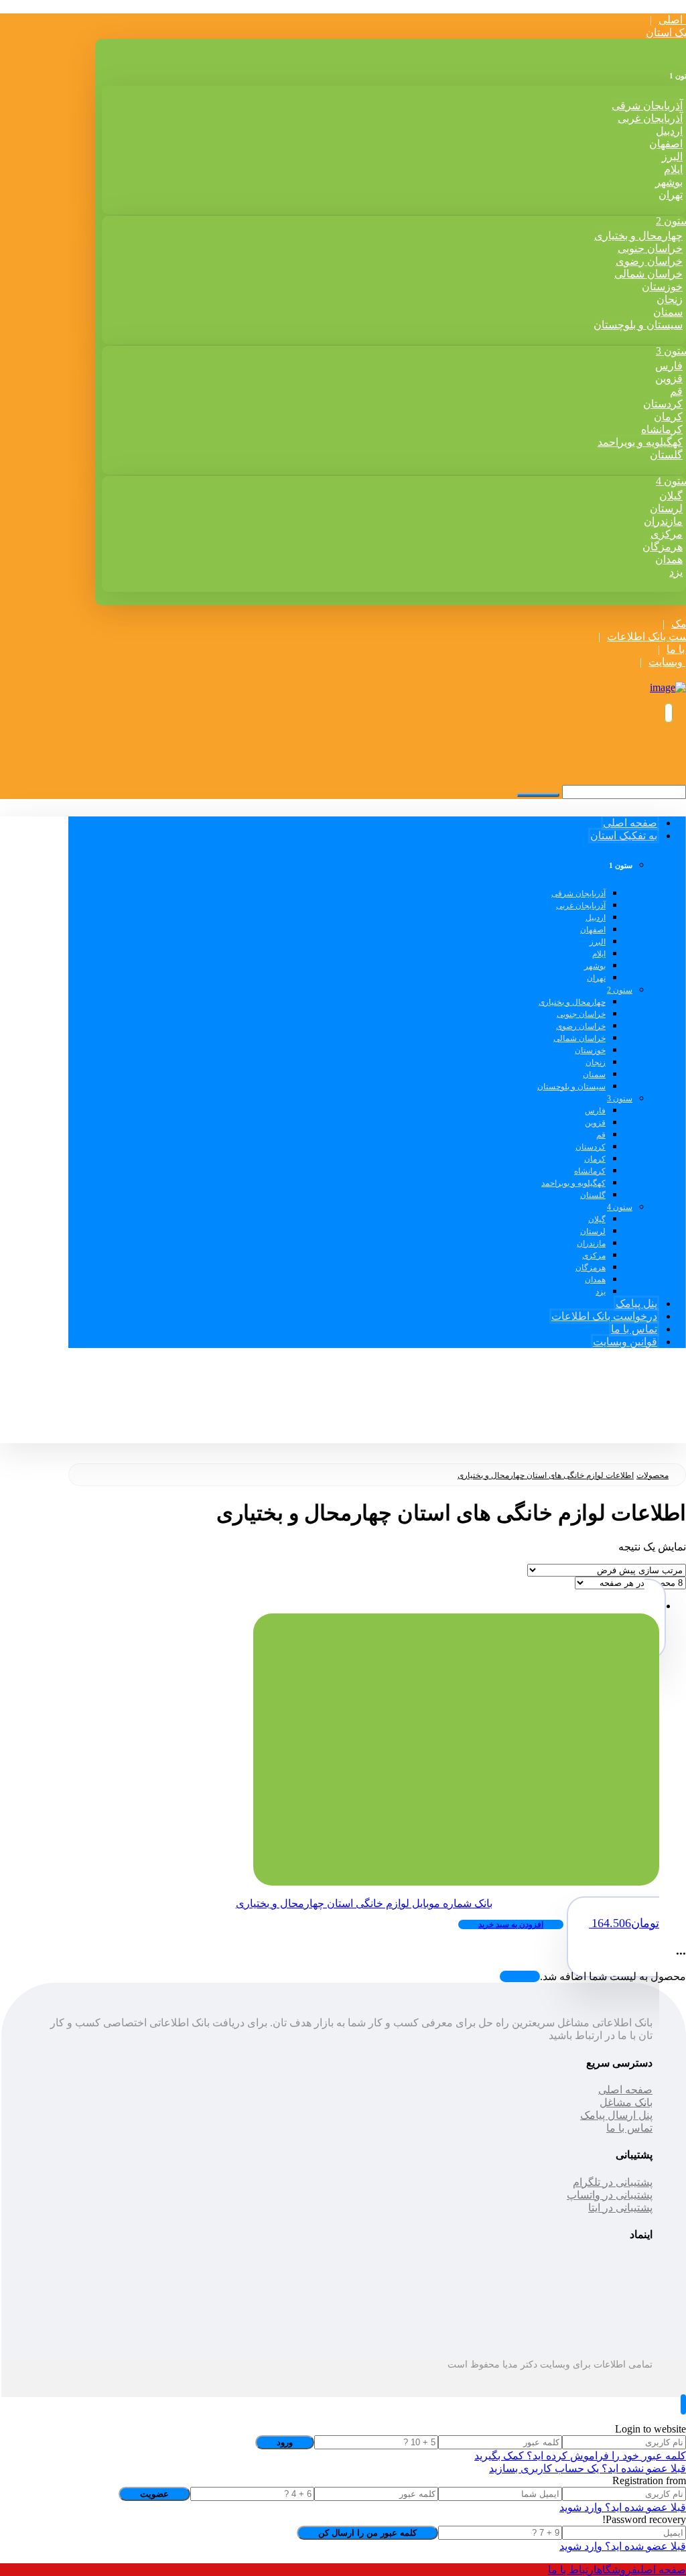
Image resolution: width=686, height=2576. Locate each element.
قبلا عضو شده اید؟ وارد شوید (623, 2507)
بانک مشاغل (626, 2102)
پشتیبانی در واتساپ (610, 2195)
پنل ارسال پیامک (616, 2115)
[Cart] (670, 713)
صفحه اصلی (625, 2090)
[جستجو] (538, 795)
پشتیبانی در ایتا (620, 2208)
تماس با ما (629, 2128)
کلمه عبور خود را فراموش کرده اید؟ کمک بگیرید (580, 2456)
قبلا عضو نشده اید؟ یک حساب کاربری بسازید (588, 2468)
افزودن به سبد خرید (511, 1924)
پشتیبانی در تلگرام (613, 2182)
